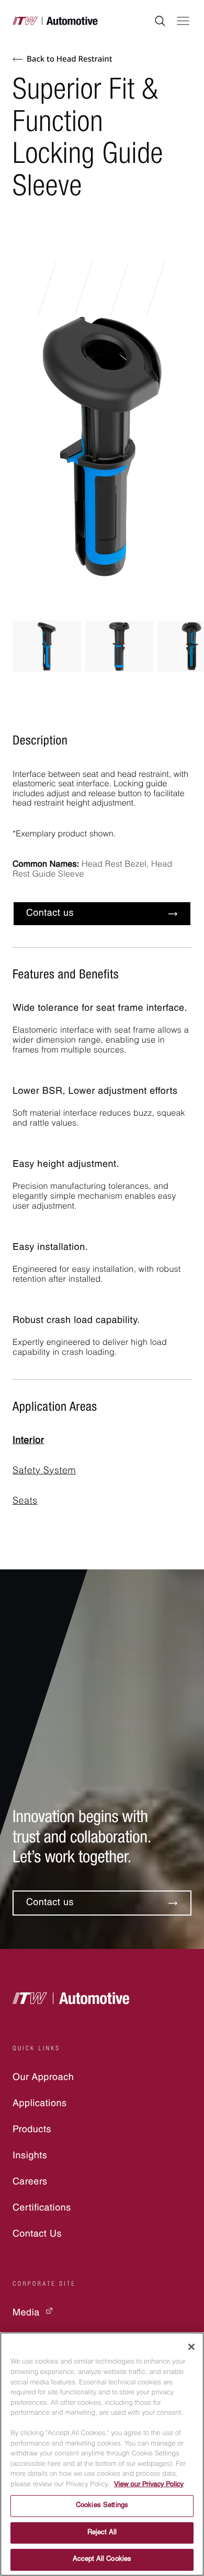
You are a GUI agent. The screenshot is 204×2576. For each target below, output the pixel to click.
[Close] (191, 2347)
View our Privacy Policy (149, 2485)
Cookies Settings (102, 2506)
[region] (102, 2454)
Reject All (102, 2533)
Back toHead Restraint (69, 59)
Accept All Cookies (102, 2560)
